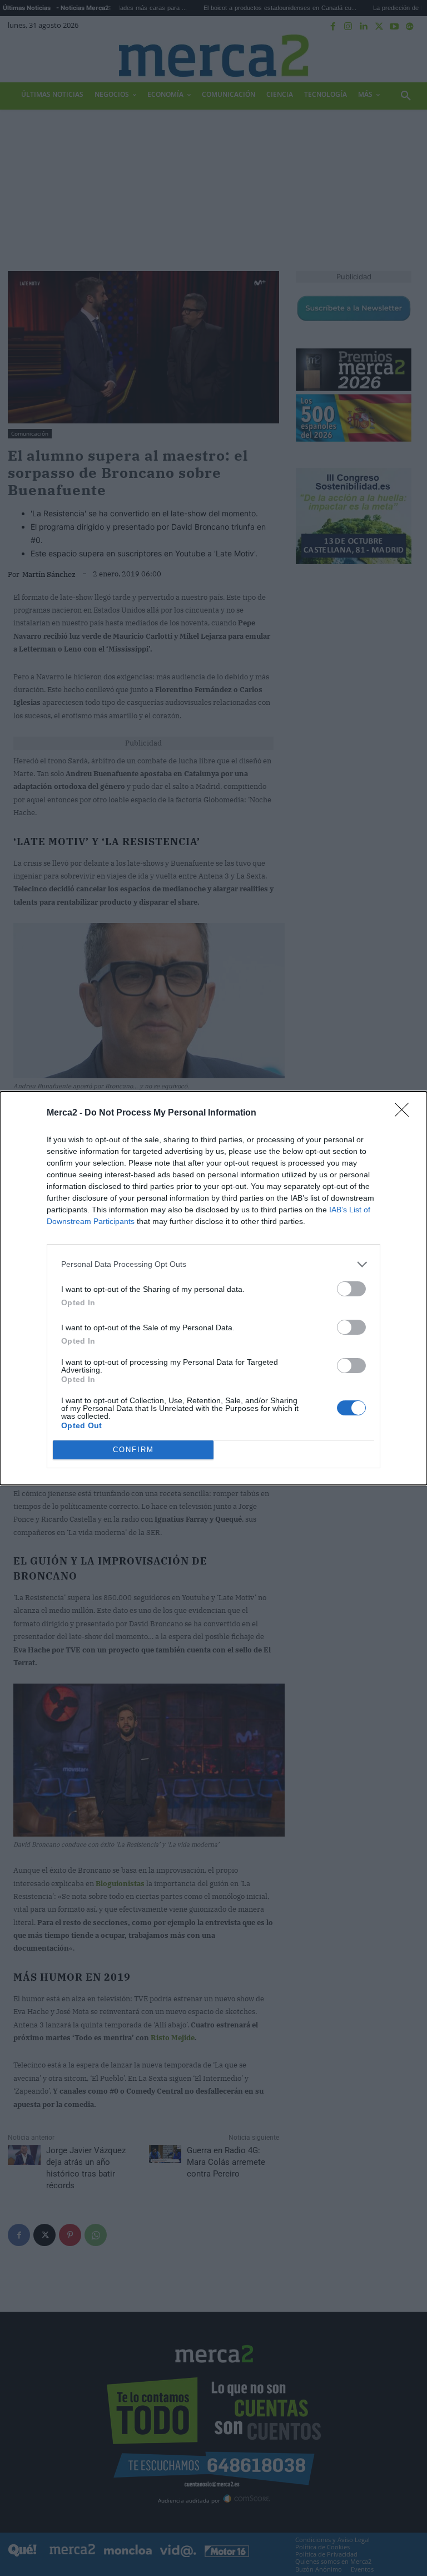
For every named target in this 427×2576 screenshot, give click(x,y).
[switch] (351, 1289)
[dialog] (213, 1288)
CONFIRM (133, 1450)
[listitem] (213, 1264)
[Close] (405, 1113)
